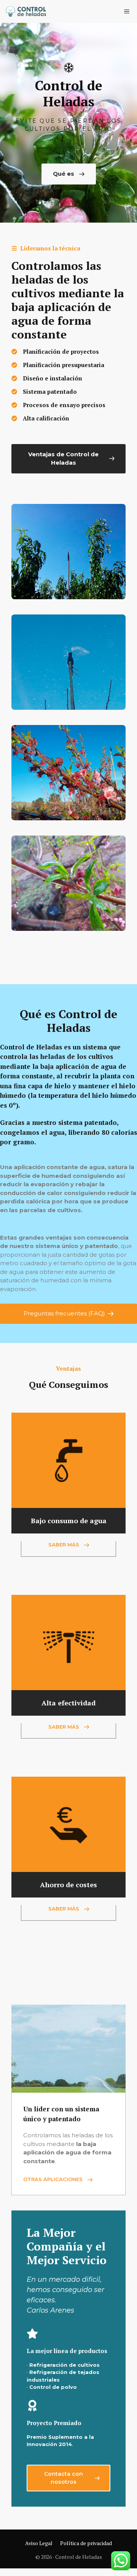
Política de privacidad (86, 2543)
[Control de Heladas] (26, 11)
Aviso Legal (39, 2543)
